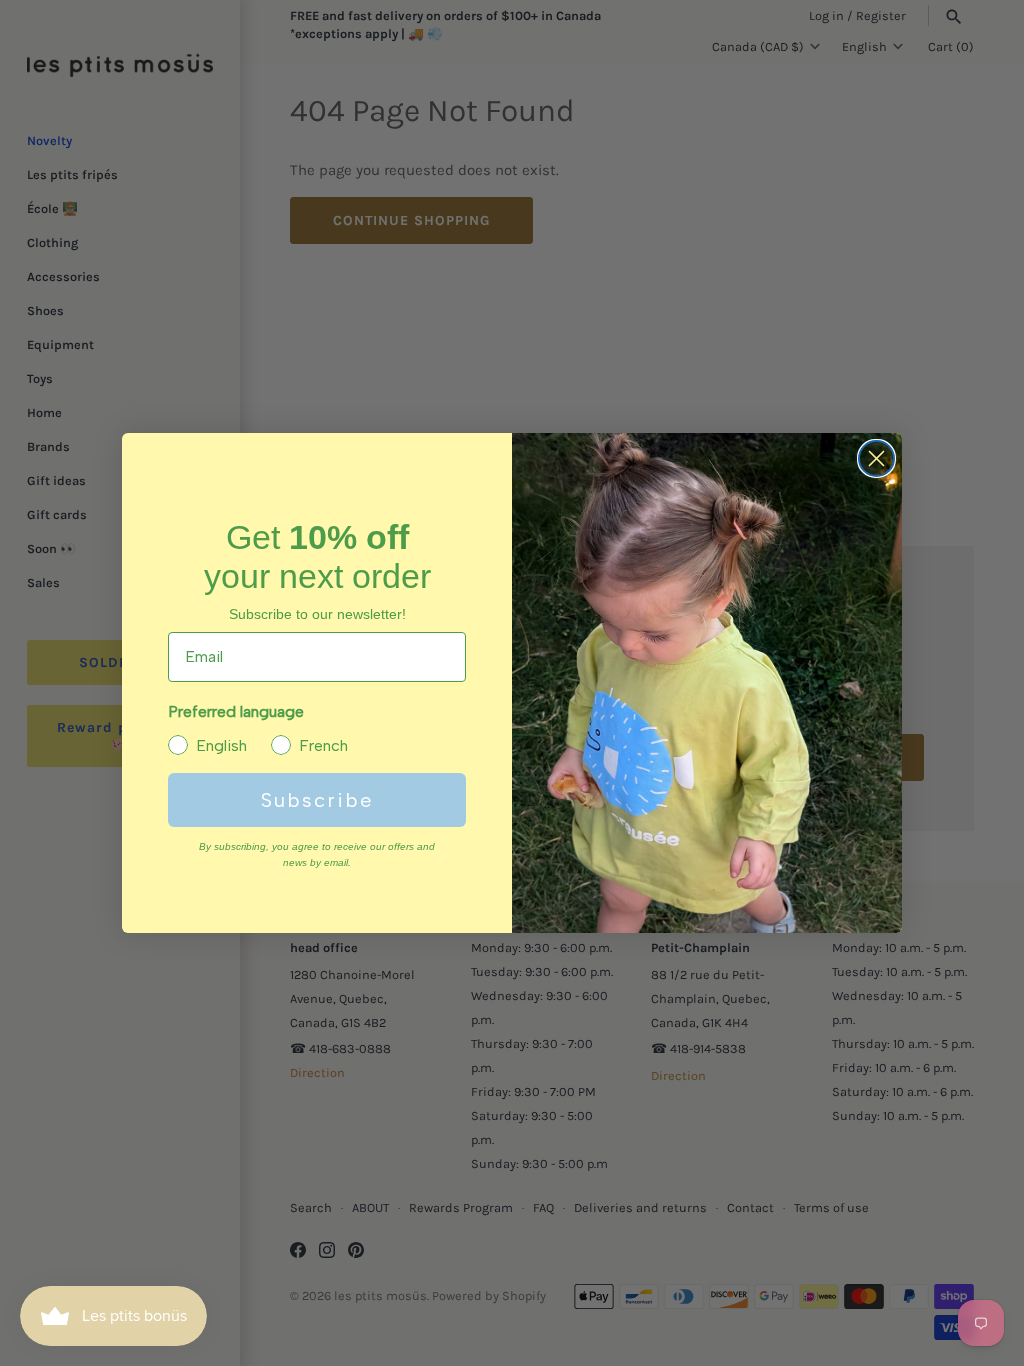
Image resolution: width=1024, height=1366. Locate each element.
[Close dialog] (876, 458)
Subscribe (317, 800)
